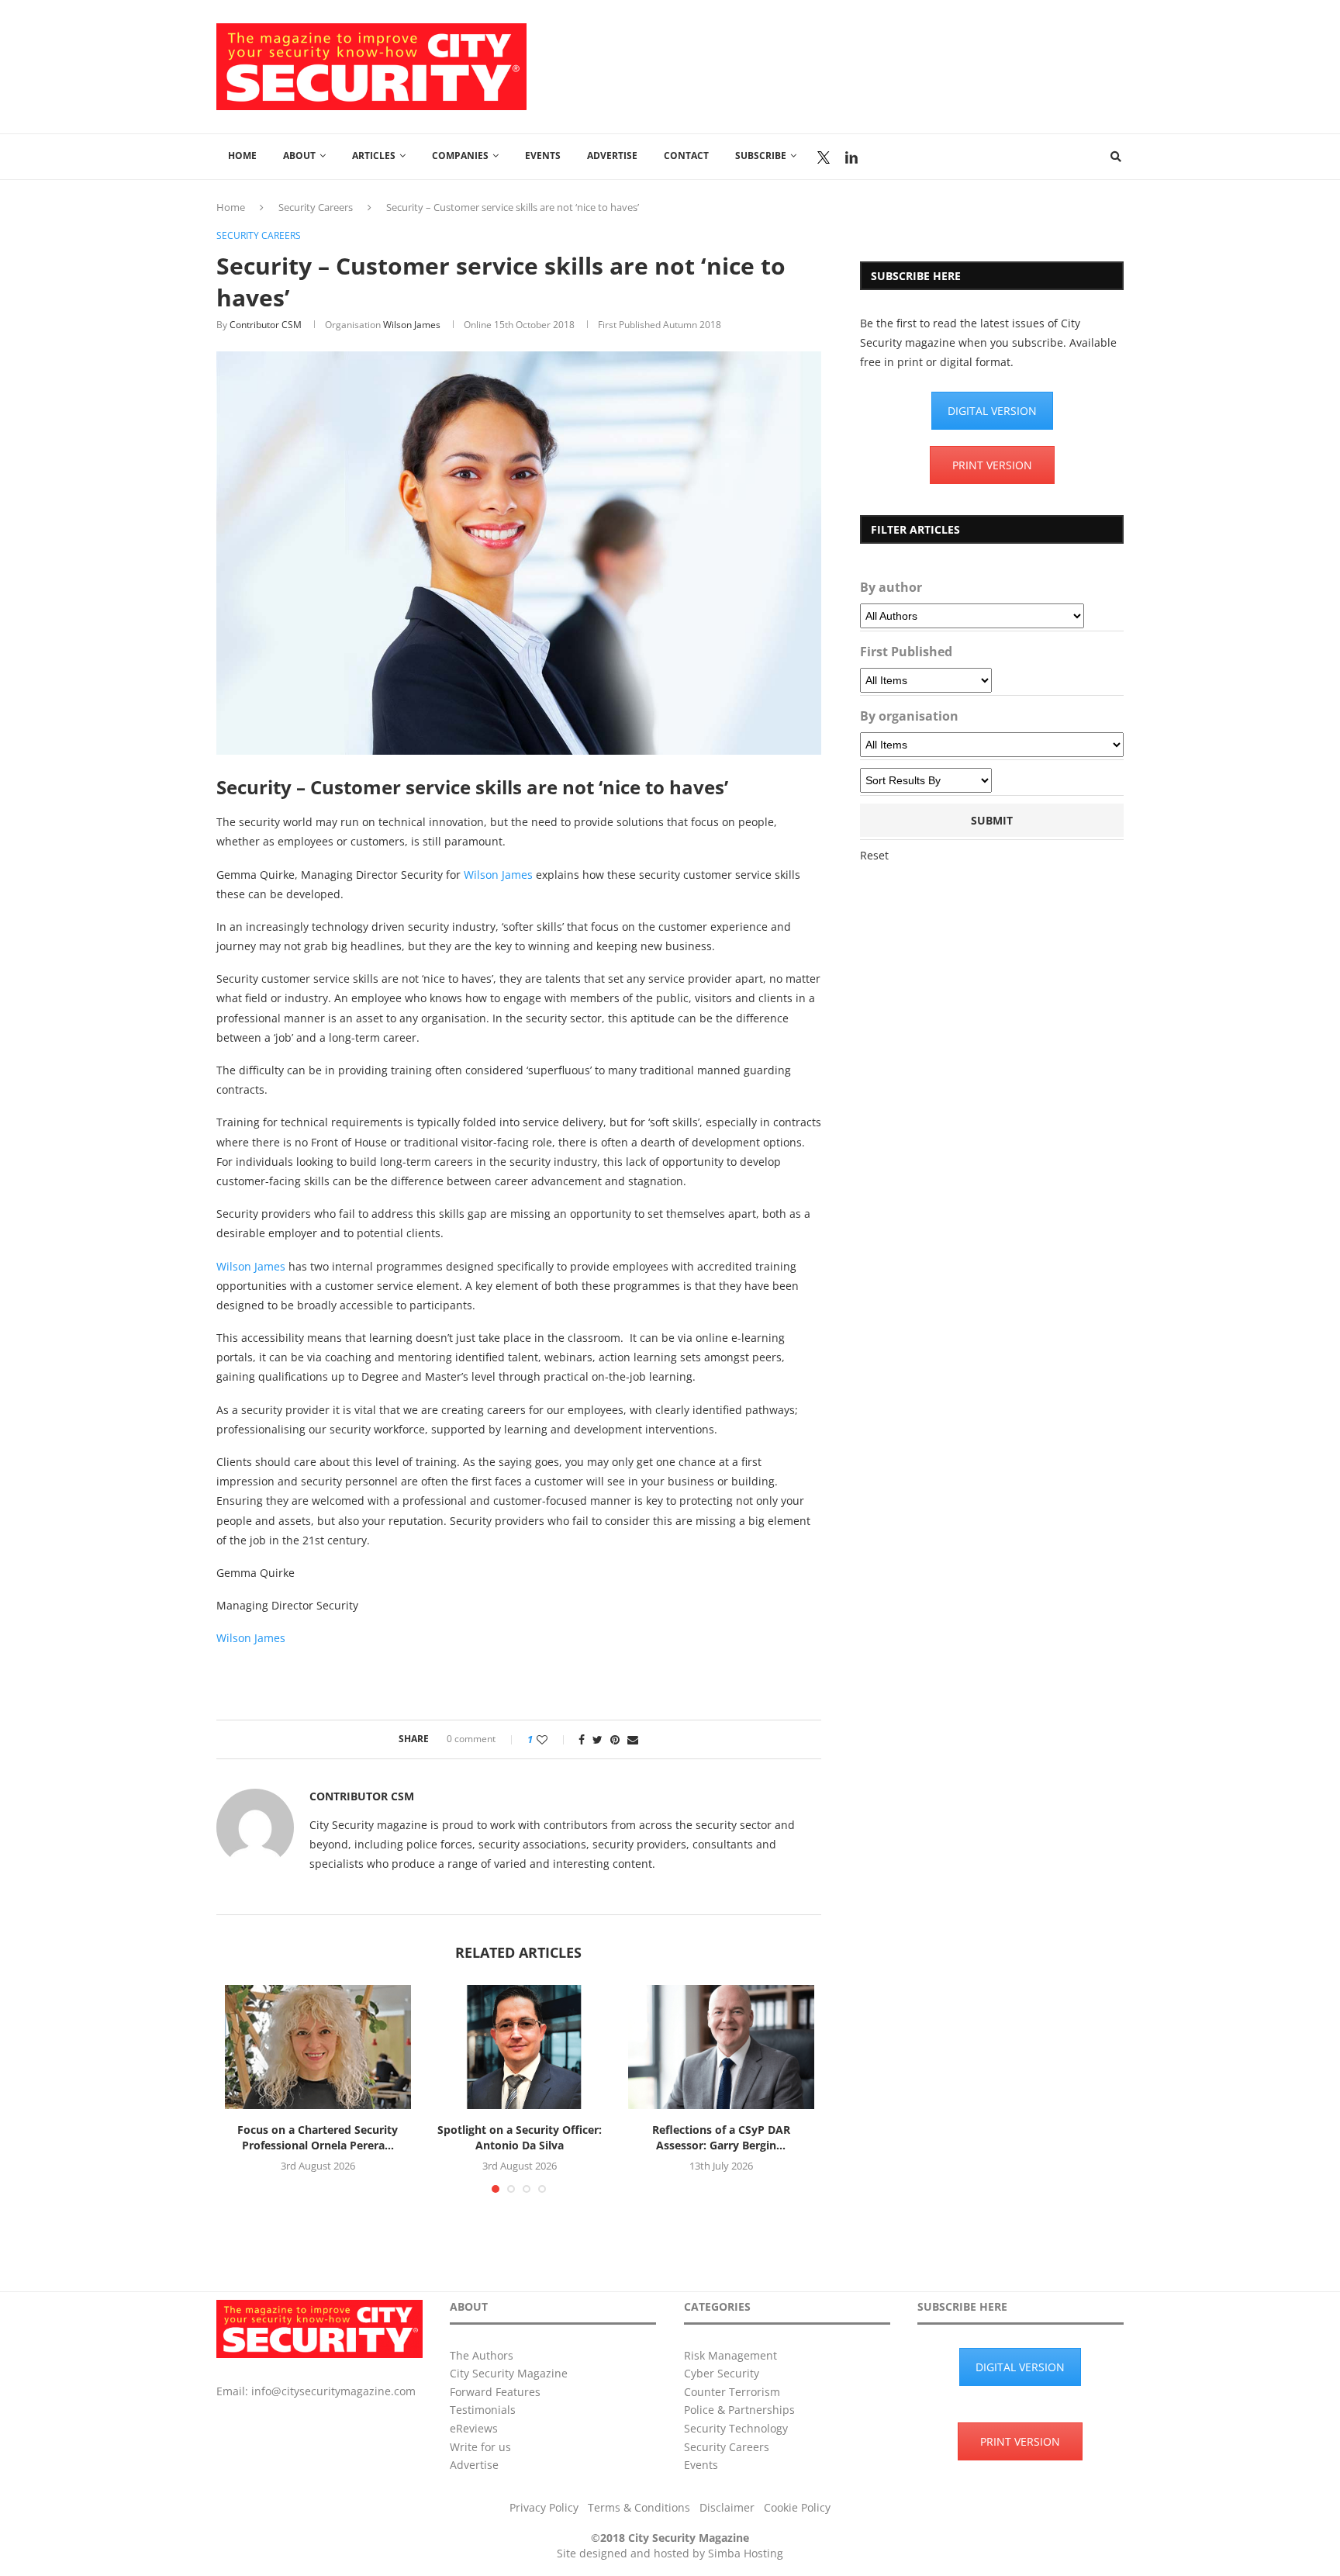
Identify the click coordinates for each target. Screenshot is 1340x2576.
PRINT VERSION (992, 465)
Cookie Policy (797, 2507)
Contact (686, 156)
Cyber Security (722, 2373)
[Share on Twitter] (597, 1739)
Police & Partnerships (739, 2410)
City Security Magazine (509, 2373)
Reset (874, 855)
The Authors (482, 2355)
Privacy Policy (544, 2507)
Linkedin (851, 157)
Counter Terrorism (732, 2392)
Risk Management (730, 2355)
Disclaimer (727, 2507)
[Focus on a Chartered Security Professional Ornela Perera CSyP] (318, 2047)
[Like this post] (553, 1739)
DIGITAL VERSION (992, 411)
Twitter (824, 157)
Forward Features (495, 2392)
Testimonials (483, 2410)
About (299, 156)
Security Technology (736, 2428)
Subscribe (761, 156)
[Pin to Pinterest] (615, 1739)
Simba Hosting (746, 2553)
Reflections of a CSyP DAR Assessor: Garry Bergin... (721, 2137)
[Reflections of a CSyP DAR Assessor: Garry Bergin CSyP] (721, 2047)
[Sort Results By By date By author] (926, 780)
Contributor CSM (266, 325)
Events (543, 156)
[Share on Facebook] (582, 1739)
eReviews (474, 2428)
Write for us (480, 2447)
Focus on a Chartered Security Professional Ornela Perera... (318, 2137)
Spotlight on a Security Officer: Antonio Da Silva (520, 2137)
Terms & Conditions (639, 2507)
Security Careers (316, 207)
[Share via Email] (633, 1739)
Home (242, 156)
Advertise (612, 156)
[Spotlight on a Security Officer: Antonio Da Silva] (520, 2047)
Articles (374, 156)
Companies (460, 156)
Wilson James (412, 325)
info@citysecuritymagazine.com (333, 2391)
